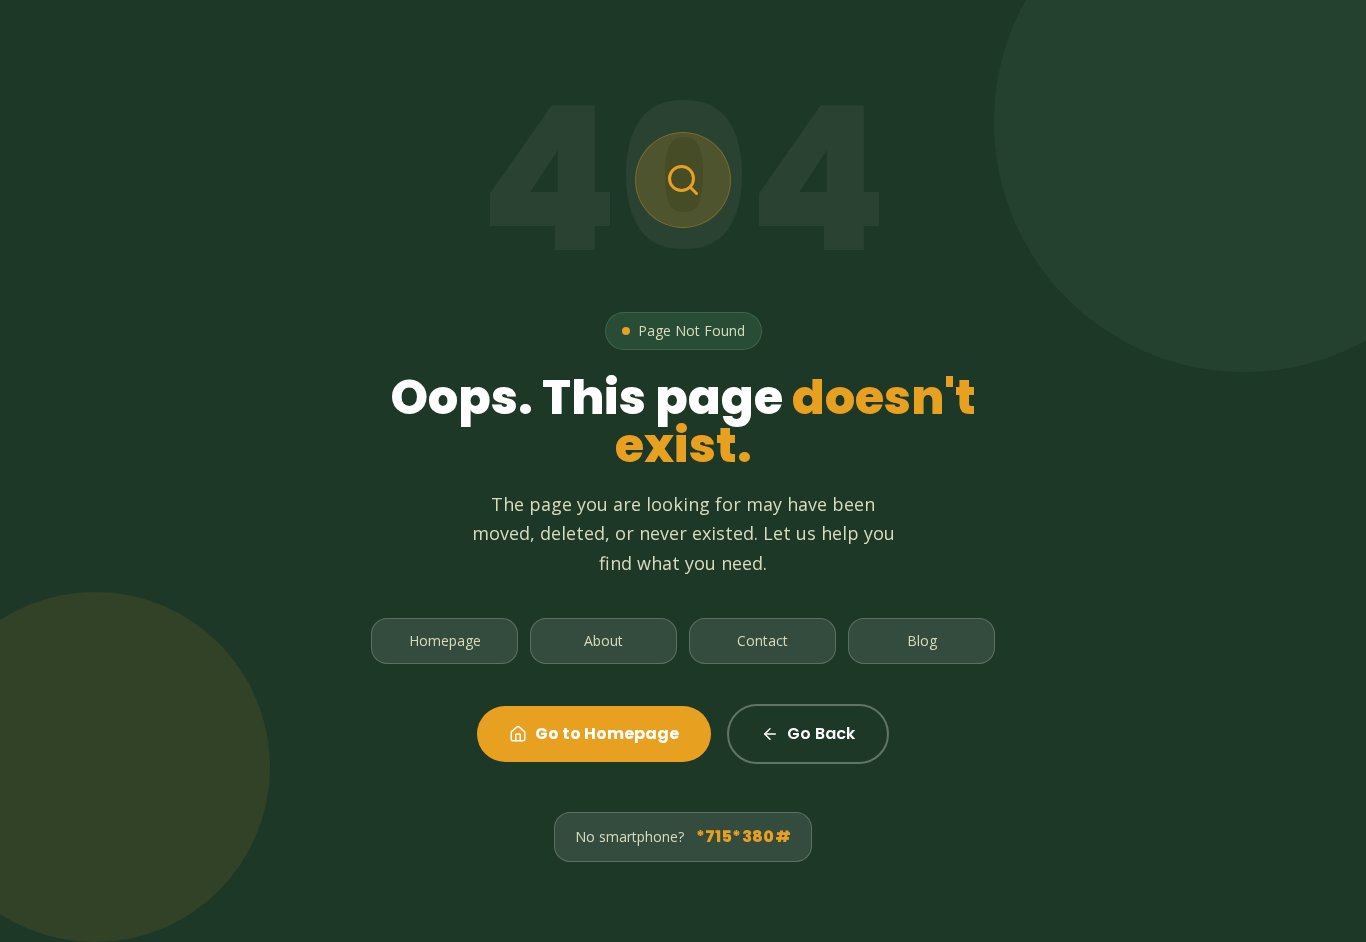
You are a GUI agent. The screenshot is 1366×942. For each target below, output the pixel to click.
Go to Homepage (607, 733)
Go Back (821, 733)
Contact (762, 640)
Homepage (445, 640)
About (603, 640)
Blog (922, 640)
